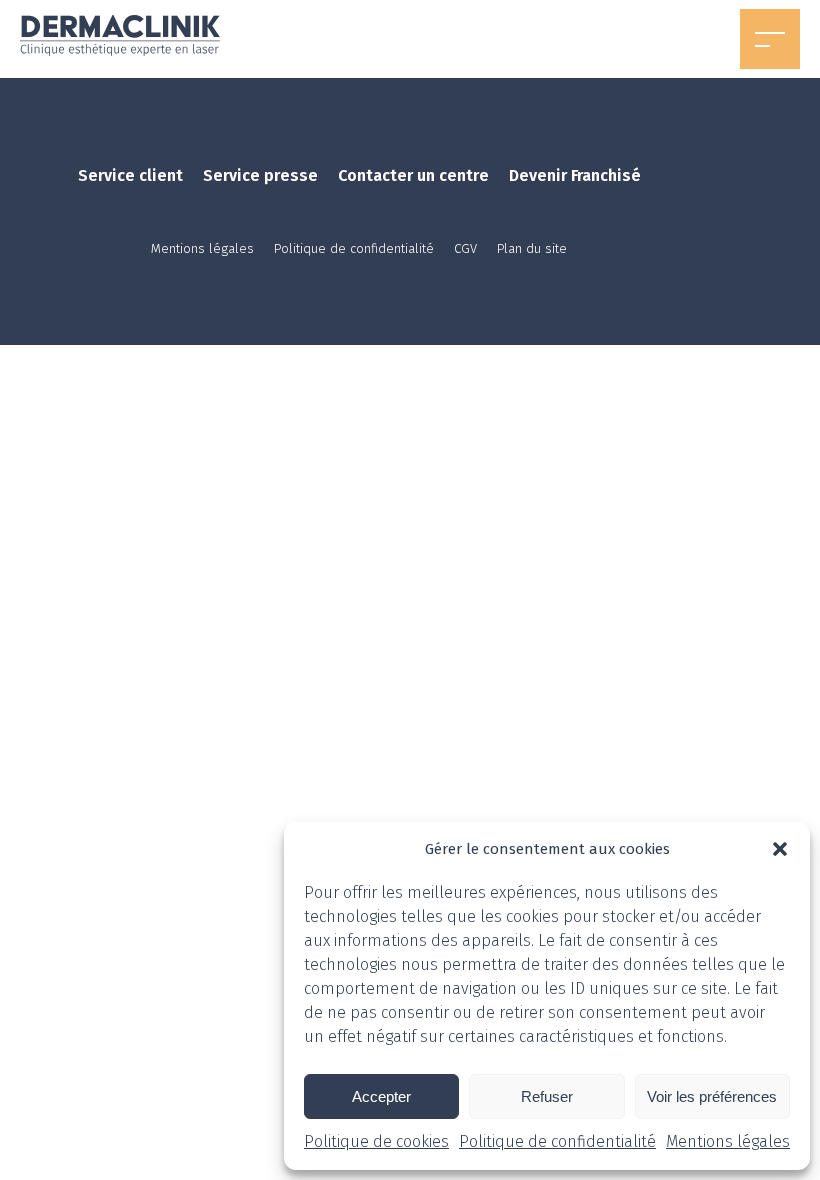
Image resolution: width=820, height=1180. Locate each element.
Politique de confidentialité (557, 1141)
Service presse (260, 175)
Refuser (547, 1096)
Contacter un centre (413, 175)
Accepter (381, 1096)
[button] (780, 849)
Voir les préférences (712, 1096)
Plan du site (532, 248)
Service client (130, 175)
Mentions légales (728, 1141)
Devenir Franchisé (575, 175)
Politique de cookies (376, 1141)
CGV (465, 248)
